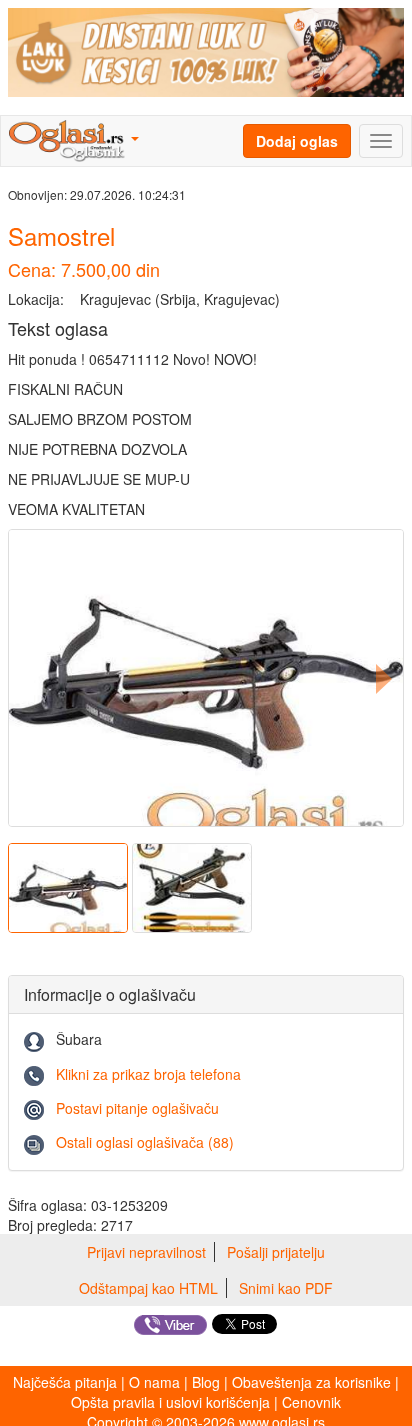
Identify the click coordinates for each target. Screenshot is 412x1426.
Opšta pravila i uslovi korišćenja (170, 1402)
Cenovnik (311, 1402)
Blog (206, 1382)
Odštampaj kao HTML (148, 1288)
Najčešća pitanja (65, 1382)
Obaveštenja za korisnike (311, 1382)
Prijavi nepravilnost (146, 1252)
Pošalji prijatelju (276, 1252)
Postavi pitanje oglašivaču (137, 1108)
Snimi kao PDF (286, 1288)
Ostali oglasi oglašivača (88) (145, 1142)
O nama (154, 1382)
